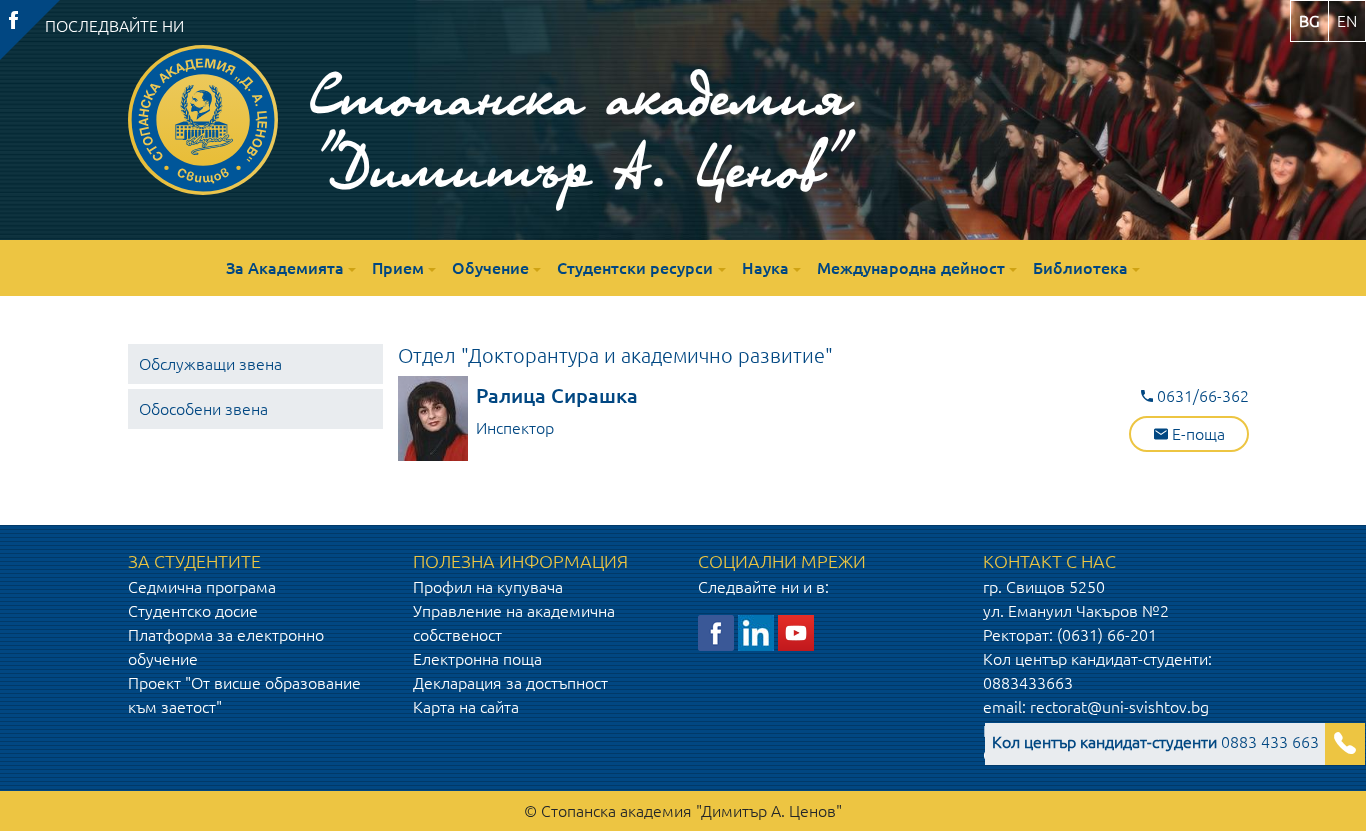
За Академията (285, 268)
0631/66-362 (1201, 396)
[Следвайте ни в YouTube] (796, 632)
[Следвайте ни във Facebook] (716, 632)
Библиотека (1080, 268)
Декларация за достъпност (510, 683)
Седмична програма (202, 587)
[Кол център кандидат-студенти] (1345, 744)
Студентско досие (193, 611)
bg (1309, 21)
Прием (398, 268)
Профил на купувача (488, 587)
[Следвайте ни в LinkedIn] (756, 632)
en (1347, 21)
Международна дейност (911, 268)
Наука (765, 268)
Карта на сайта (466, 707)
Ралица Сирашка (557, 395)
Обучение (490, 268)
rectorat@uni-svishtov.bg (1119, 707)
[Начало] (203, 120)
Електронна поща (477, 659)
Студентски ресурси (635, 268)
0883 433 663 (1155, 742)
